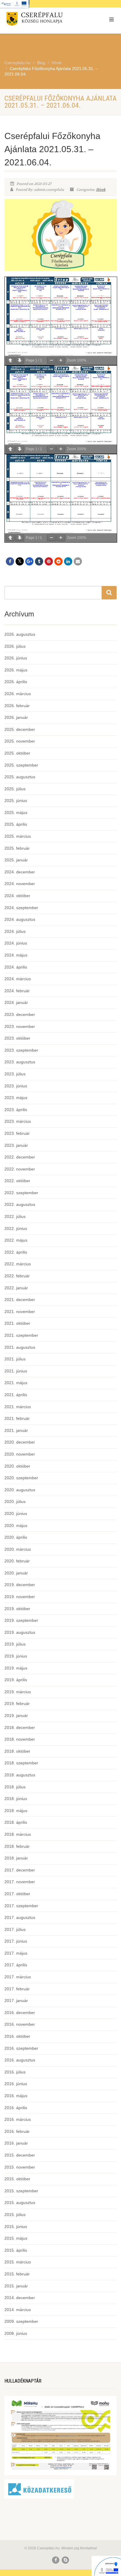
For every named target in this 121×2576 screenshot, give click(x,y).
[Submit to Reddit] (58, 561)
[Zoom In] (61, 360)
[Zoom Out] (51, 360)
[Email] (78, 561)
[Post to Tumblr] (39, 561)
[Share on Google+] (29, 561)
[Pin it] (49, 561)
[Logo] (40, 20)
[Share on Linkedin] (68, 561)
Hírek (101, 190)
